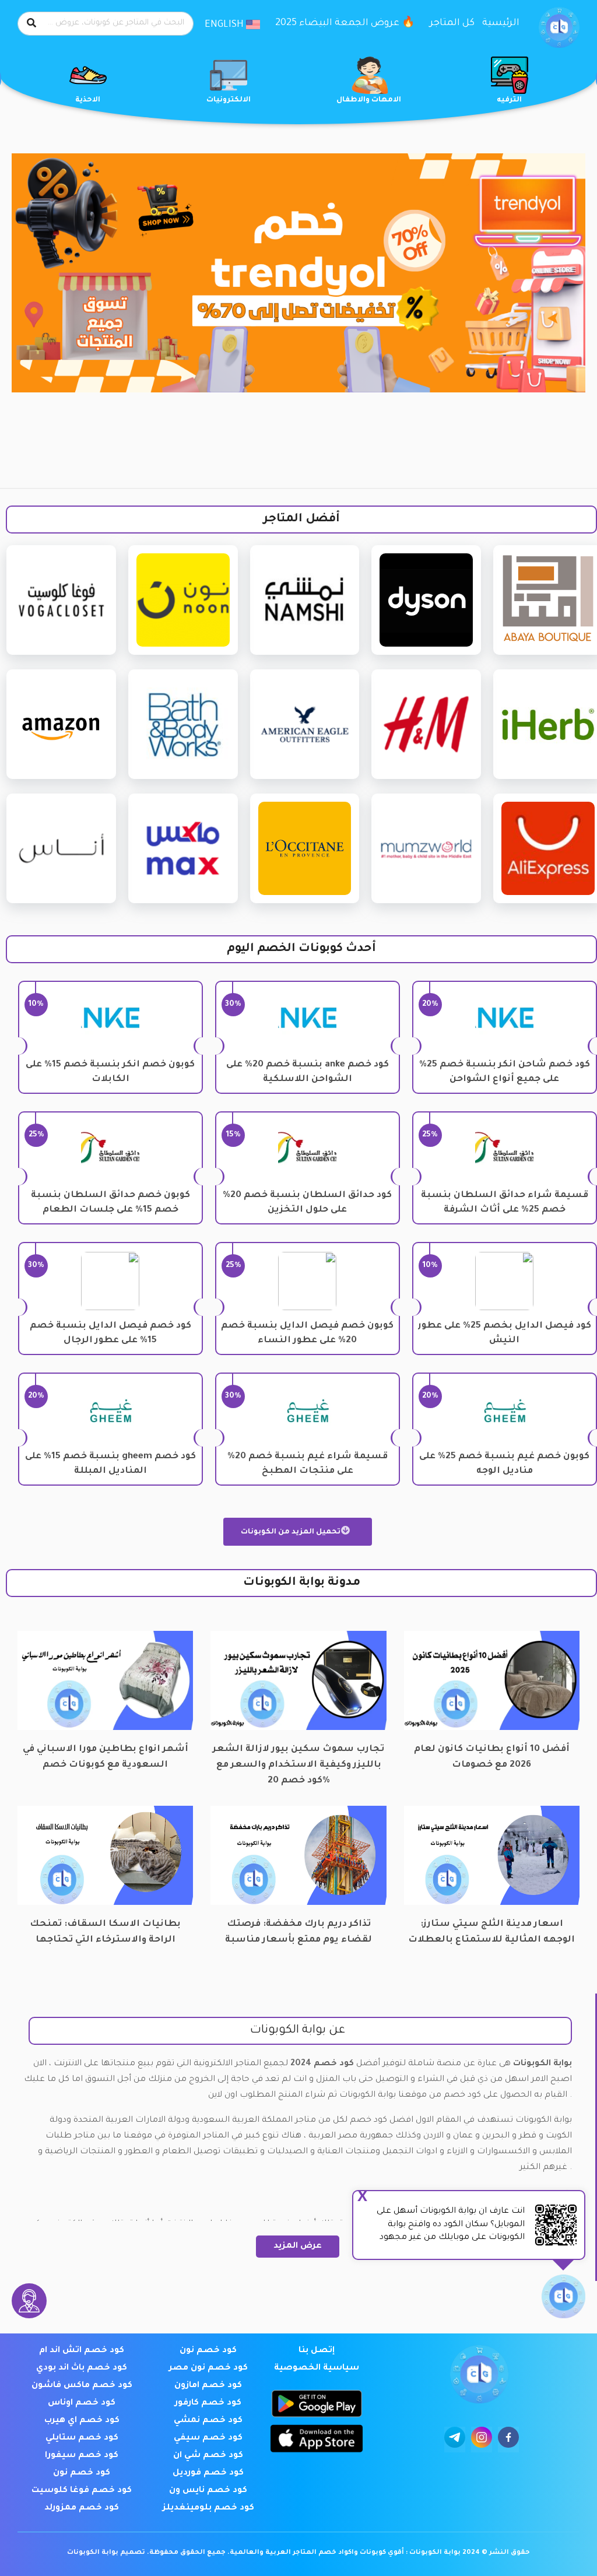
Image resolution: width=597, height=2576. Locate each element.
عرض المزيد (298, 2247)
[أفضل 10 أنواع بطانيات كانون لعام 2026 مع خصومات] (492, 1681)
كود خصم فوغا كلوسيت (82, 2491)
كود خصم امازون (208, 2386)
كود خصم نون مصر (208, 2368)
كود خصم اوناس (82, 2403)
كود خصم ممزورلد (82, 2508)
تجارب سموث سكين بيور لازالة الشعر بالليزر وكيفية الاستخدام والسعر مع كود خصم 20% (298, 1758)
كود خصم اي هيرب (82, 2421)
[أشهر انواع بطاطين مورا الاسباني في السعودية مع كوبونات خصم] (105, 1681)
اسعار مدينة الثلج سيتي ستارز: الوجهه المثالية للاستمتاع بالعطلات (491, 1932)
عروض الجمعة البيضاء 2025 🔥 (345, 23)
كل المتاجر (452, 23)
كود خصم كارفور (208, 2403)
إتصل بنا (317, 2351)
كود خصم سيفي (208, 2438)
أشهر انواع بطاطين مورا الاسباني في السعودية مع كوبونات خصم (106, 1757)
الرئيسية (501, 23)
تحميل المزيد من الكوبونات (292, 1532)
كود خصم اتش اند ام (82, 2351)
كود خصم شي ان (208, 2456)
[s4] (298, 273)
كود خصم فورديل (208, 2473)
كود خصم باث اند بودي (82, 2368)
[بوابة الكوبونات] (559, 28)
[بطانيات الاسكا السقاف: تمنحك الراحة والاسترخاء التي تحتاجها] (105, 1856)
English (225, 25)
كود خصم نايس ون (208, 2491)
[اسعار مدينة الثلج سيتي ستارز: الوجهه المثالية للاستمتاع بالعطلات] (492, 1856)
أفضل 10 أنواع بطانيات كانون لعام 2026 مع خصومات (492, 1757)
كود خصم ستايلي (82, 2438)
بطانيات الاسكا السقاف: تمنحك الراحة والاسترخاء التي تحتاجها (105, 1932)
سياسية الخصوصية (317, 2368)
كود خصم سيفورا (82, 2456)
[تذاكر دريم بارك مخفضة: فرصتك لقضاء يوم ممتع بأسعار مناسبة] (298, 1856)
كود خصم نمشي (208, 2421)
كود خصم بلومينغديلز (208, 2508)
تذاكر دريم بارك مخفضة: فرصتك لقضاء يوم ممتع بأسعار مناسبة (298, 1932)
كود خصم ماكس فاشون (82, 2386)
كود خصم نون (208, 2351)
